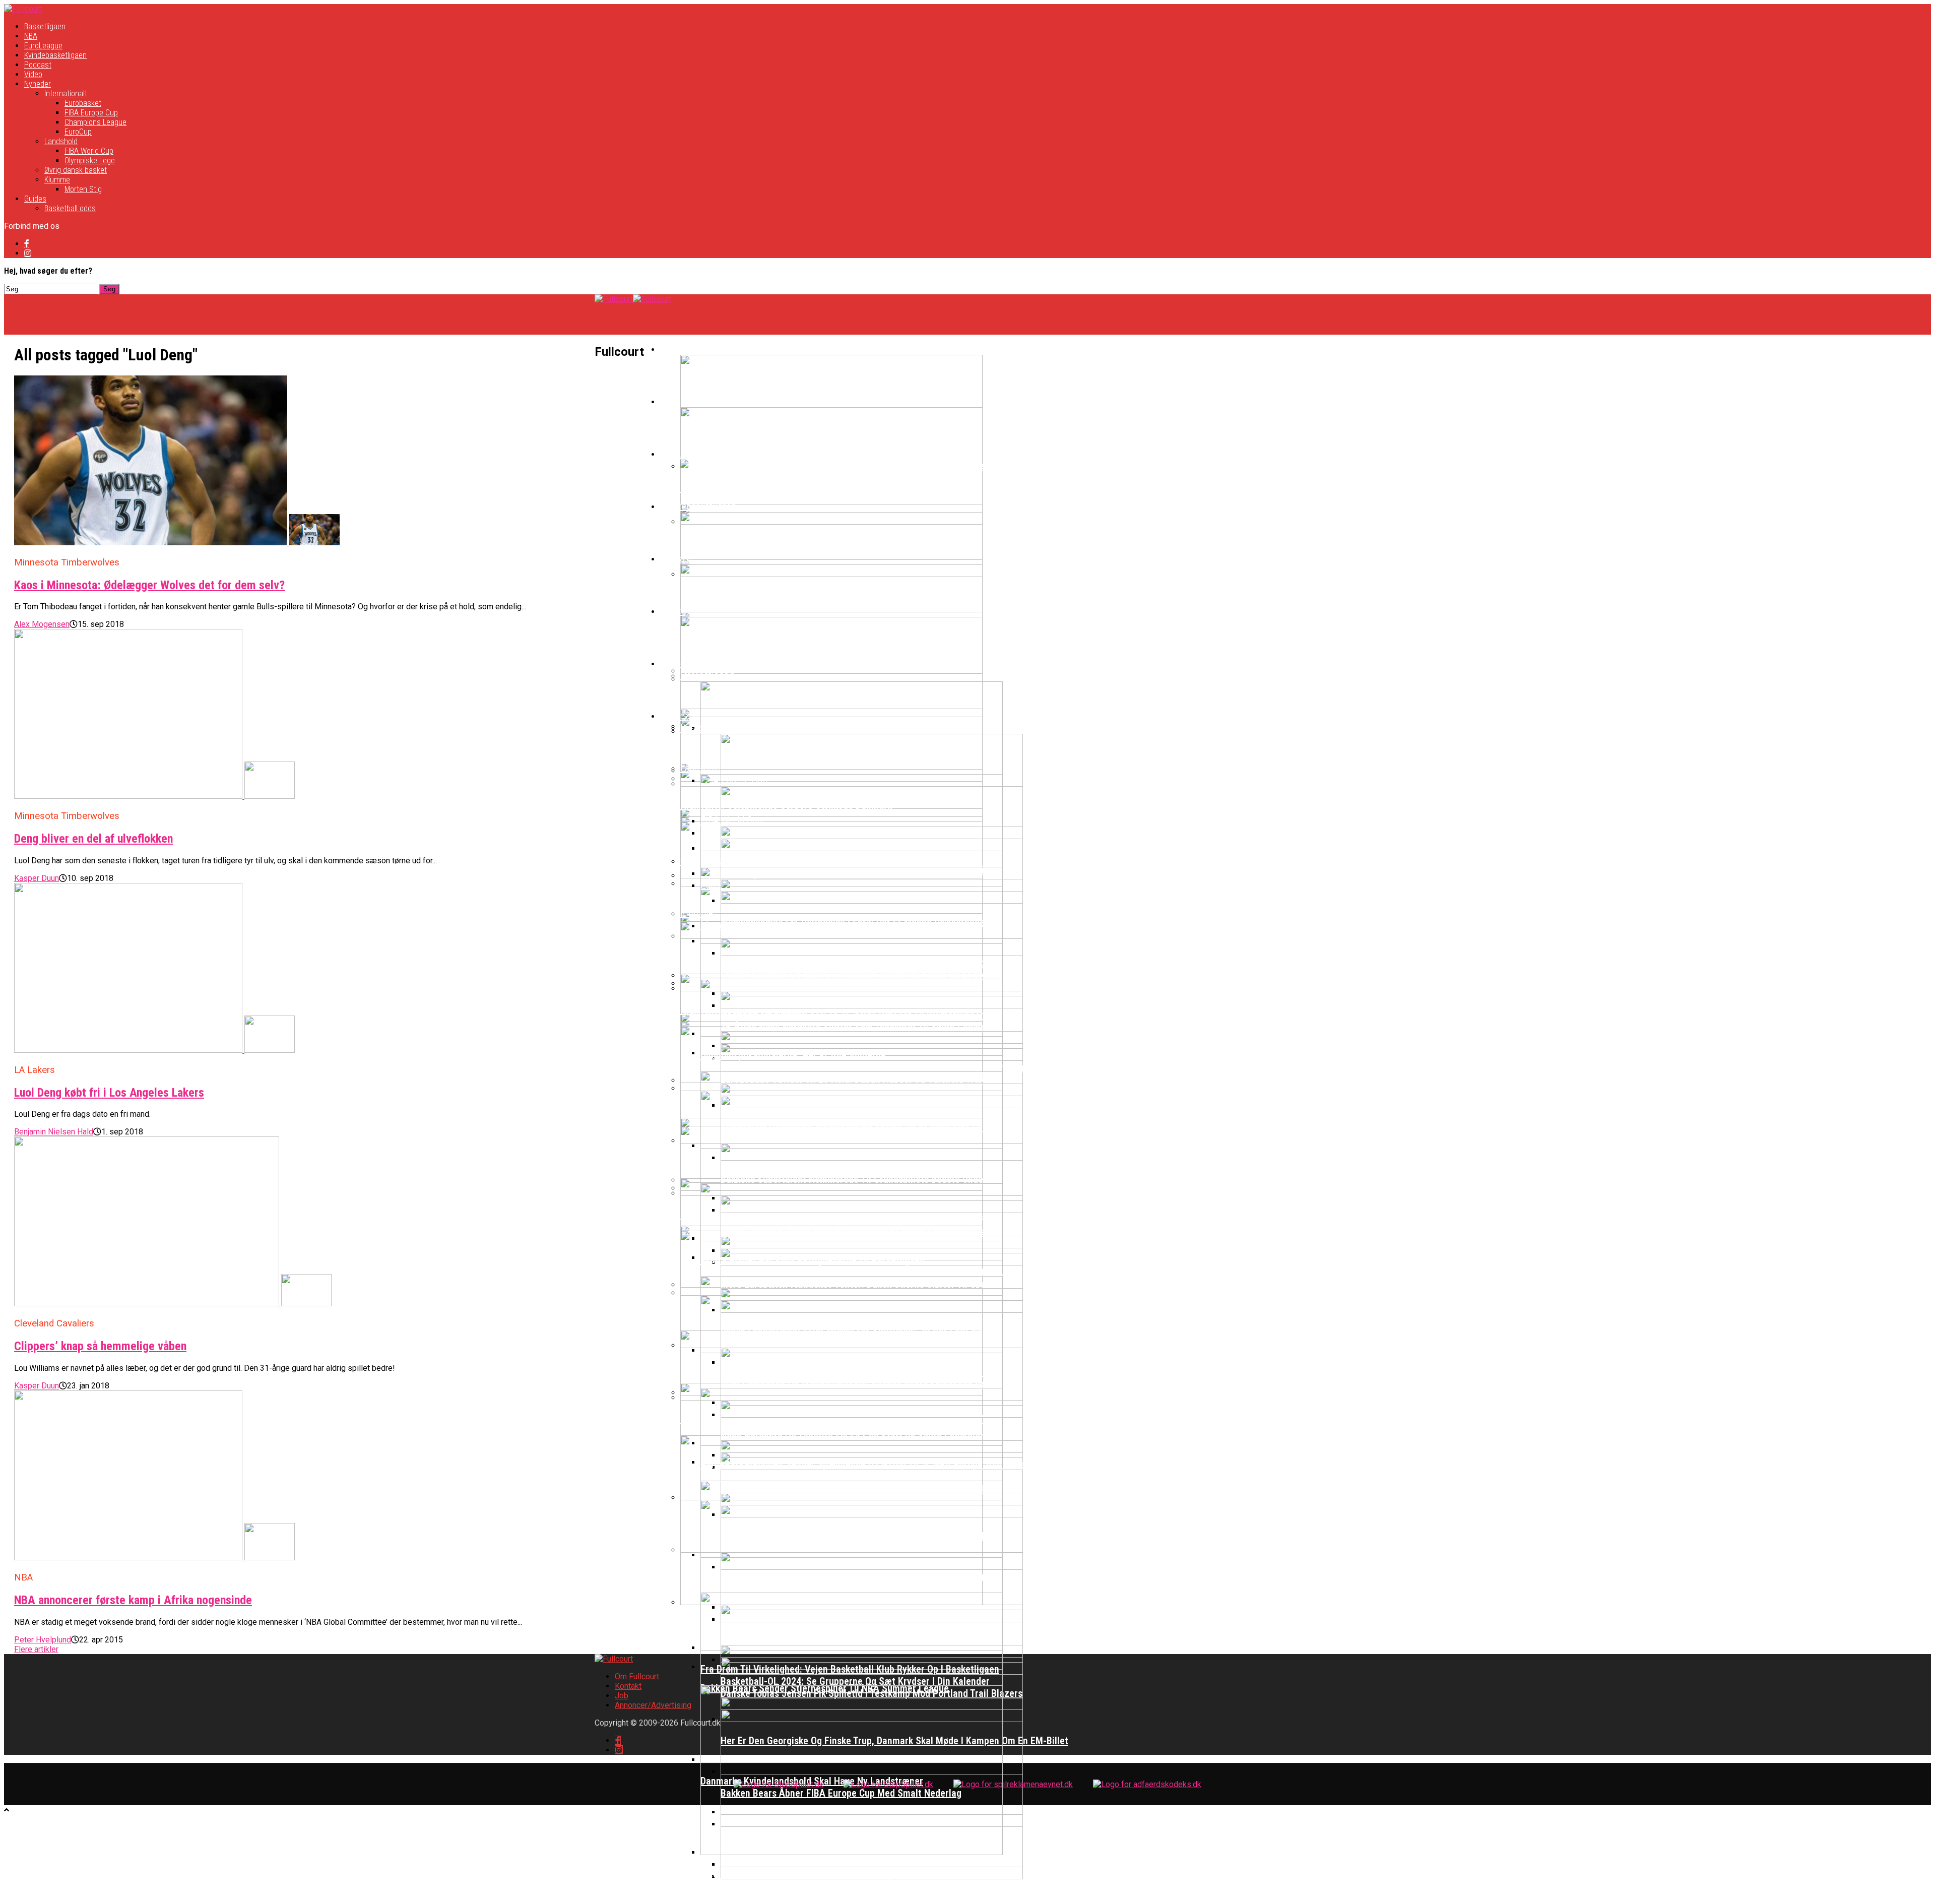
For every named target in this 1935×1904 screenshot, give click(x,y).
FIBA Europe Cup (91, 113)
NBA (31, 36)
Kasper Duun (37, 878)
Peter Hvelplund (43, 1640)
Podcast (38, 65)
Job (622, 1696)
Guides (35, 199)
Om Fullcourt (637, 1676)
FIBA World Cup (89, 151)
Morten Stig (83, 189)
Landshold (61, 141)
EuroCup (78, 132)
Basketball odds (70, 208)
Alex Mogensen (42, 624)
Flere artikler (36, 1649)
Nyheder (38, 84)
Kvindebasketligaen (55, 55)
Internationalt (66, 93)
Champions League (95, 122)
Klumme (57, 180)
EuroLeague (43, 46)
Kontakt (628, 1686)
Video (33, 74)
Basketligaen (45, 26)
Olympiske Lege (90, 161)
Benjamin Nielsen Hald (54, 1132)
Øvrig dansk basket (76, 170)
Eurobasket (83, 103)
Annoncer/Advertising (653, 1705)
